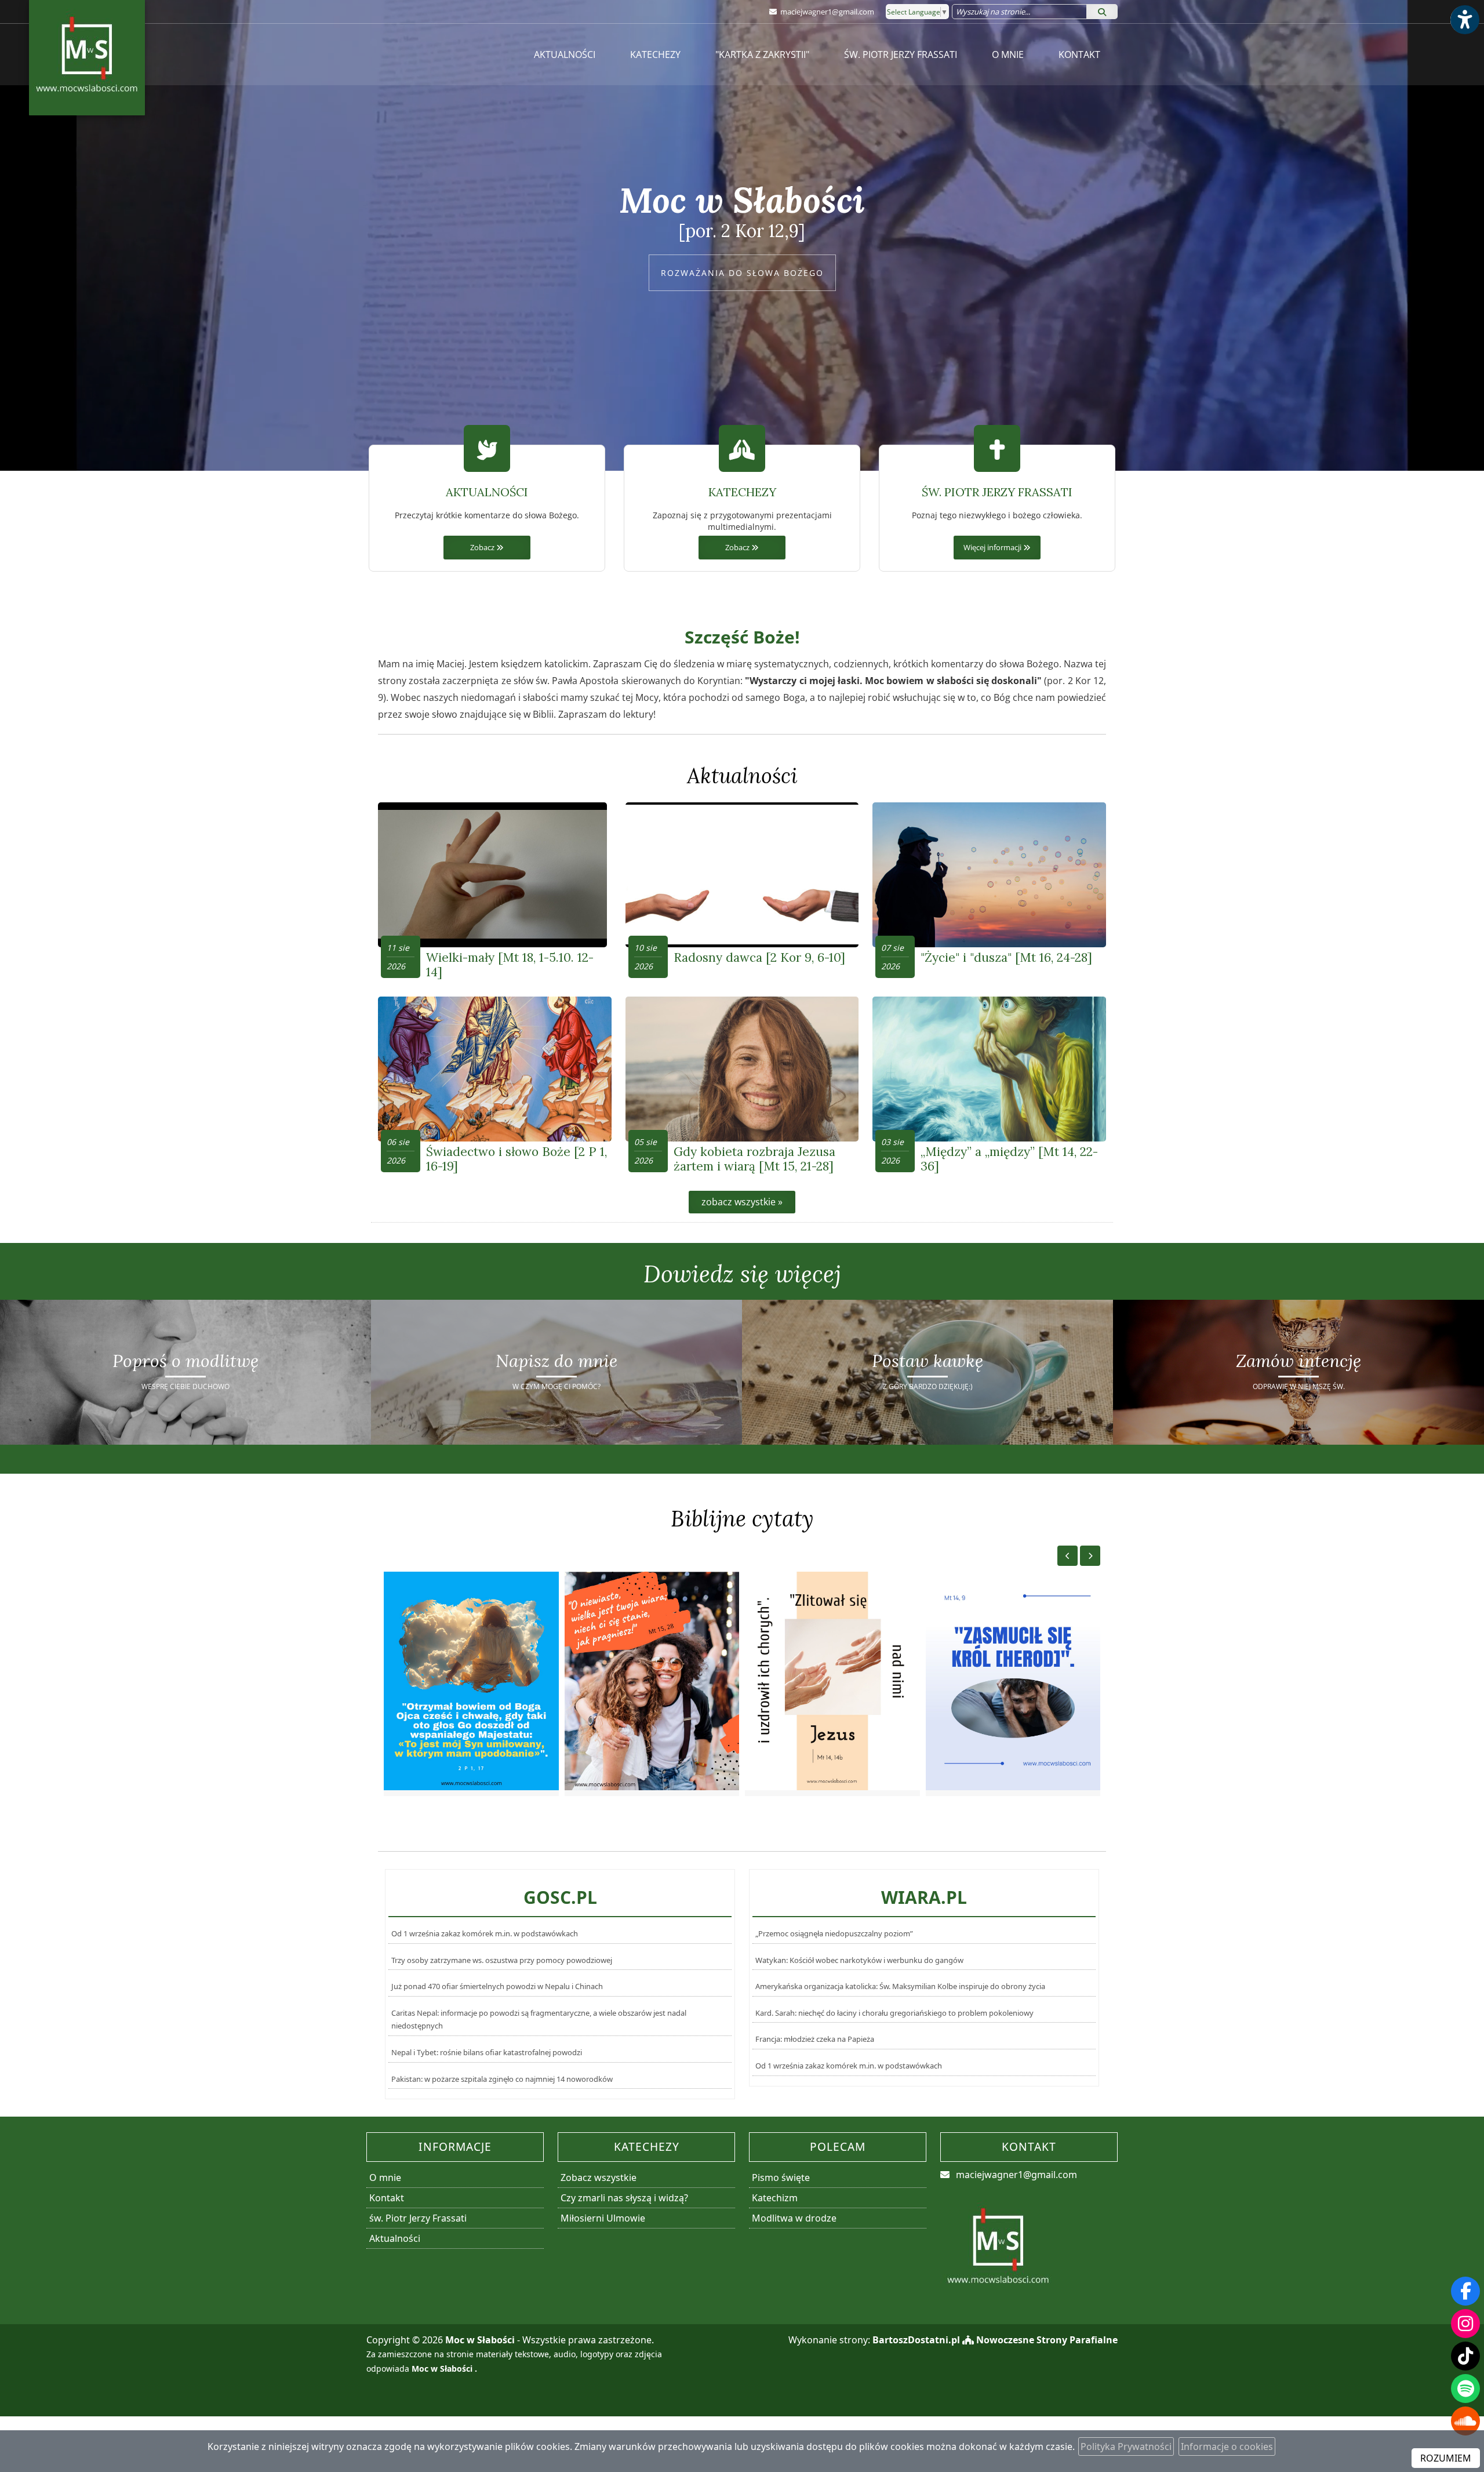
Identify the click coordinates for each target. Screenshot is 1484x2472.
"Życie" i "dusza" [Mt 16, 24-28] (1006, 957)
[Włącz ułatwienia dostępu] (1464, 20)
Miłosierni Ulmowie (603, 2218)
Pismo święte (781, 2177)
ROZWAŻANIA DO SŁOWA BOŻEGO (742, 273)
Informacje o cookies (1227, 2446)
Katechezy (655, 54)
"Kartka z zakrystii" (762, 54)
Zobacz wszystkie (599, 2177)
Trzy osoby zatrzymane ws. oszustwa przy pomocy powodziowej (502, 1960)
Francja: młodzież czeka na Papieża (815, 2039)
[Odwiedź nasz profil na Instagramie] (1465, 2324)
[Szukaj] (1102, 12)
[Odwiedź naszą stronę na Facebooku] (1465, 2291)
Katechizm (775, 2198)
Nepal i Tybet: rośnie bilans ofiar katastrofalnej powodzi (487, 2052)
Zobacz (483, 548)
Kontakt (1079, 54)
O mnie (1008, 54)
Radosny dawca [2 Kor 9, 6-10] (759, 957)
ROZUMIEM (1446, 2458)
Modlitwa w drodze (794, 2218)
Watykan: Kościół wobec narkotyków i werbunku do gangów (859, 1960)
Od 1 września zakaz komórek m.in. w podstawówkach (485, 1933)
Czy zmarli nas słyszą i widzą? (624, 2198)
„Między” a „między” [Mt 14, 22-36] (1009, 1159)
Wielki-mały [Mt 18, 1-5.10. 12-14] (510, 965)
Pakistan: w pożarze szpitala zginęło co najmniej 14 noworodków (502, 2079)
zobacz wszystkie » (742, 1202)
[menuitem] (565, 54)
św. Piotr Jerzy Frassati (901, 54)
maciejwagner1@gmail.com (826, 12)
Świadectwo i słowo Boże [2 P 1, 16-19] (517, 1159)
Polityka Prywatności (1126, 2446)
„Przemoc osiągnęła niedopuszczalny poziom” (834, 1933)
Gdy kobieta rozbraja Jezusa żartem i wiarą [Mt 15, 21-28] (754, 1159)
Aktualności (565, 54)
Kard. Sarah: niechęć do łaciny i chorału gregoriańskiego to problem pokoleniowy (894, 2013)
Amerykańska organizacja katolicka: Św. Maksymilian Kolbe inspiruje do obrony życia (900, 1986)
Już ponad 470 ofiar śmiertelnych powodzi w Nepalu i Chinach (497, 1986)
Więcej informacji (993, 548)
